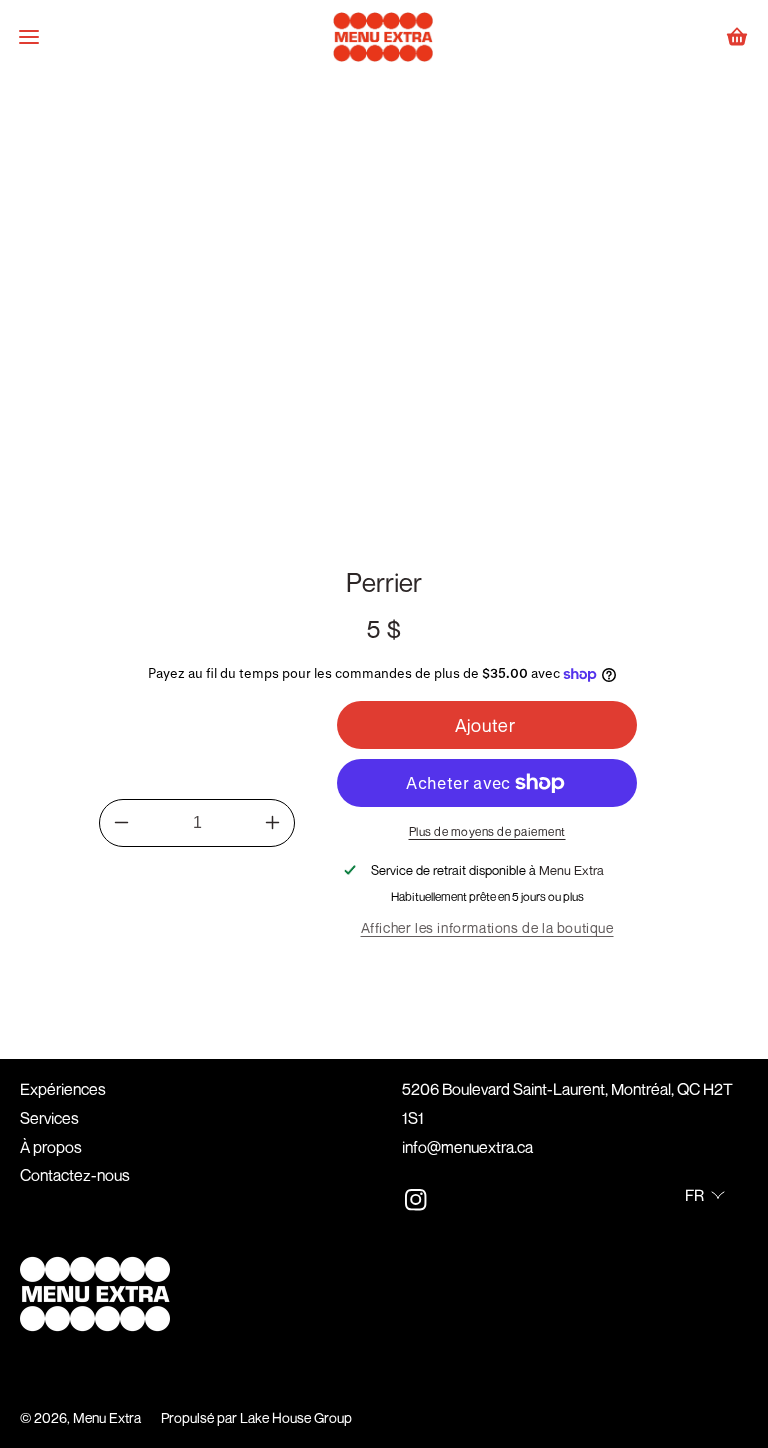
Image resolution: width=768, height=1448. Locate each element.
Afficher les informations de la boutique (487, 927)
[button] (29, 37)
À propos (51, 1147)
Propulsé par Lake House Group (256, 1417)
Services (49, 1118)
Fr (694, 1195)
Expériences (63, 1089)
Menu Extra (107, 1417)
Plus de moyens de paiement (487, 831)
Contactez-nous (75, 1175)
